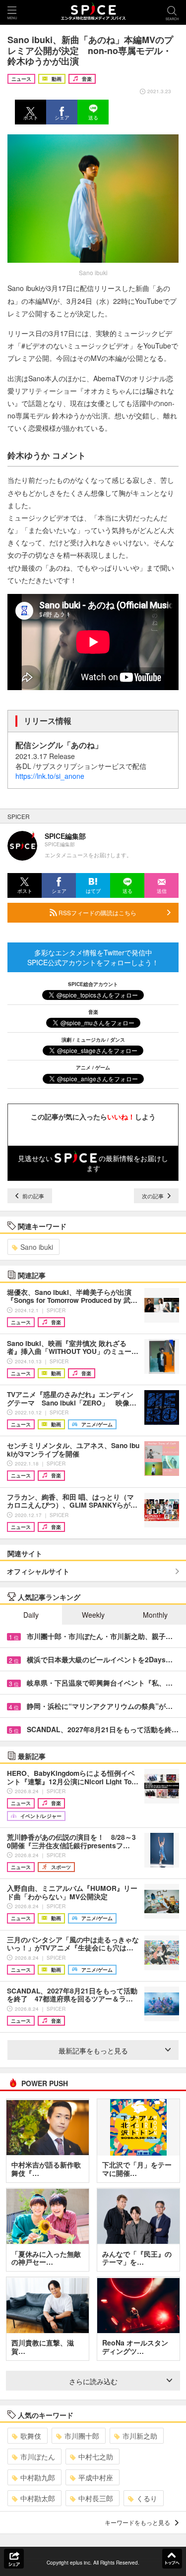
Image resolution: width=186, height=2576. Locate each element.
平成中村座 (96, 2477)
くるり (147, 2498)
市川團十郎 (82, 2436)
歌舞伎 (31, 2436)
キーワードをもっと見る (137, 2522)
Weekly (93, 1615)
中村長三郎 (96, 2498)
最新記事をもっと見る (93, 2050)
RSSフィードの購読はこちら (97, 912)
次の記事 (154, 1196)
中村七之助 (96, 2457)
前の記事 (32, 1196)
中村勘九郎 (38, 2477)
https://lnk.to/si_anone (50, 776)
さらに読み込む (93, 2381)
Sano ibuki (37, 1247)
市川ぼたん (38, 2457)
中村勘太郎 (38, 2498)
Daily (31, 1615)
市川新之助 (140, 2436)
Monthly (155, 1615)
